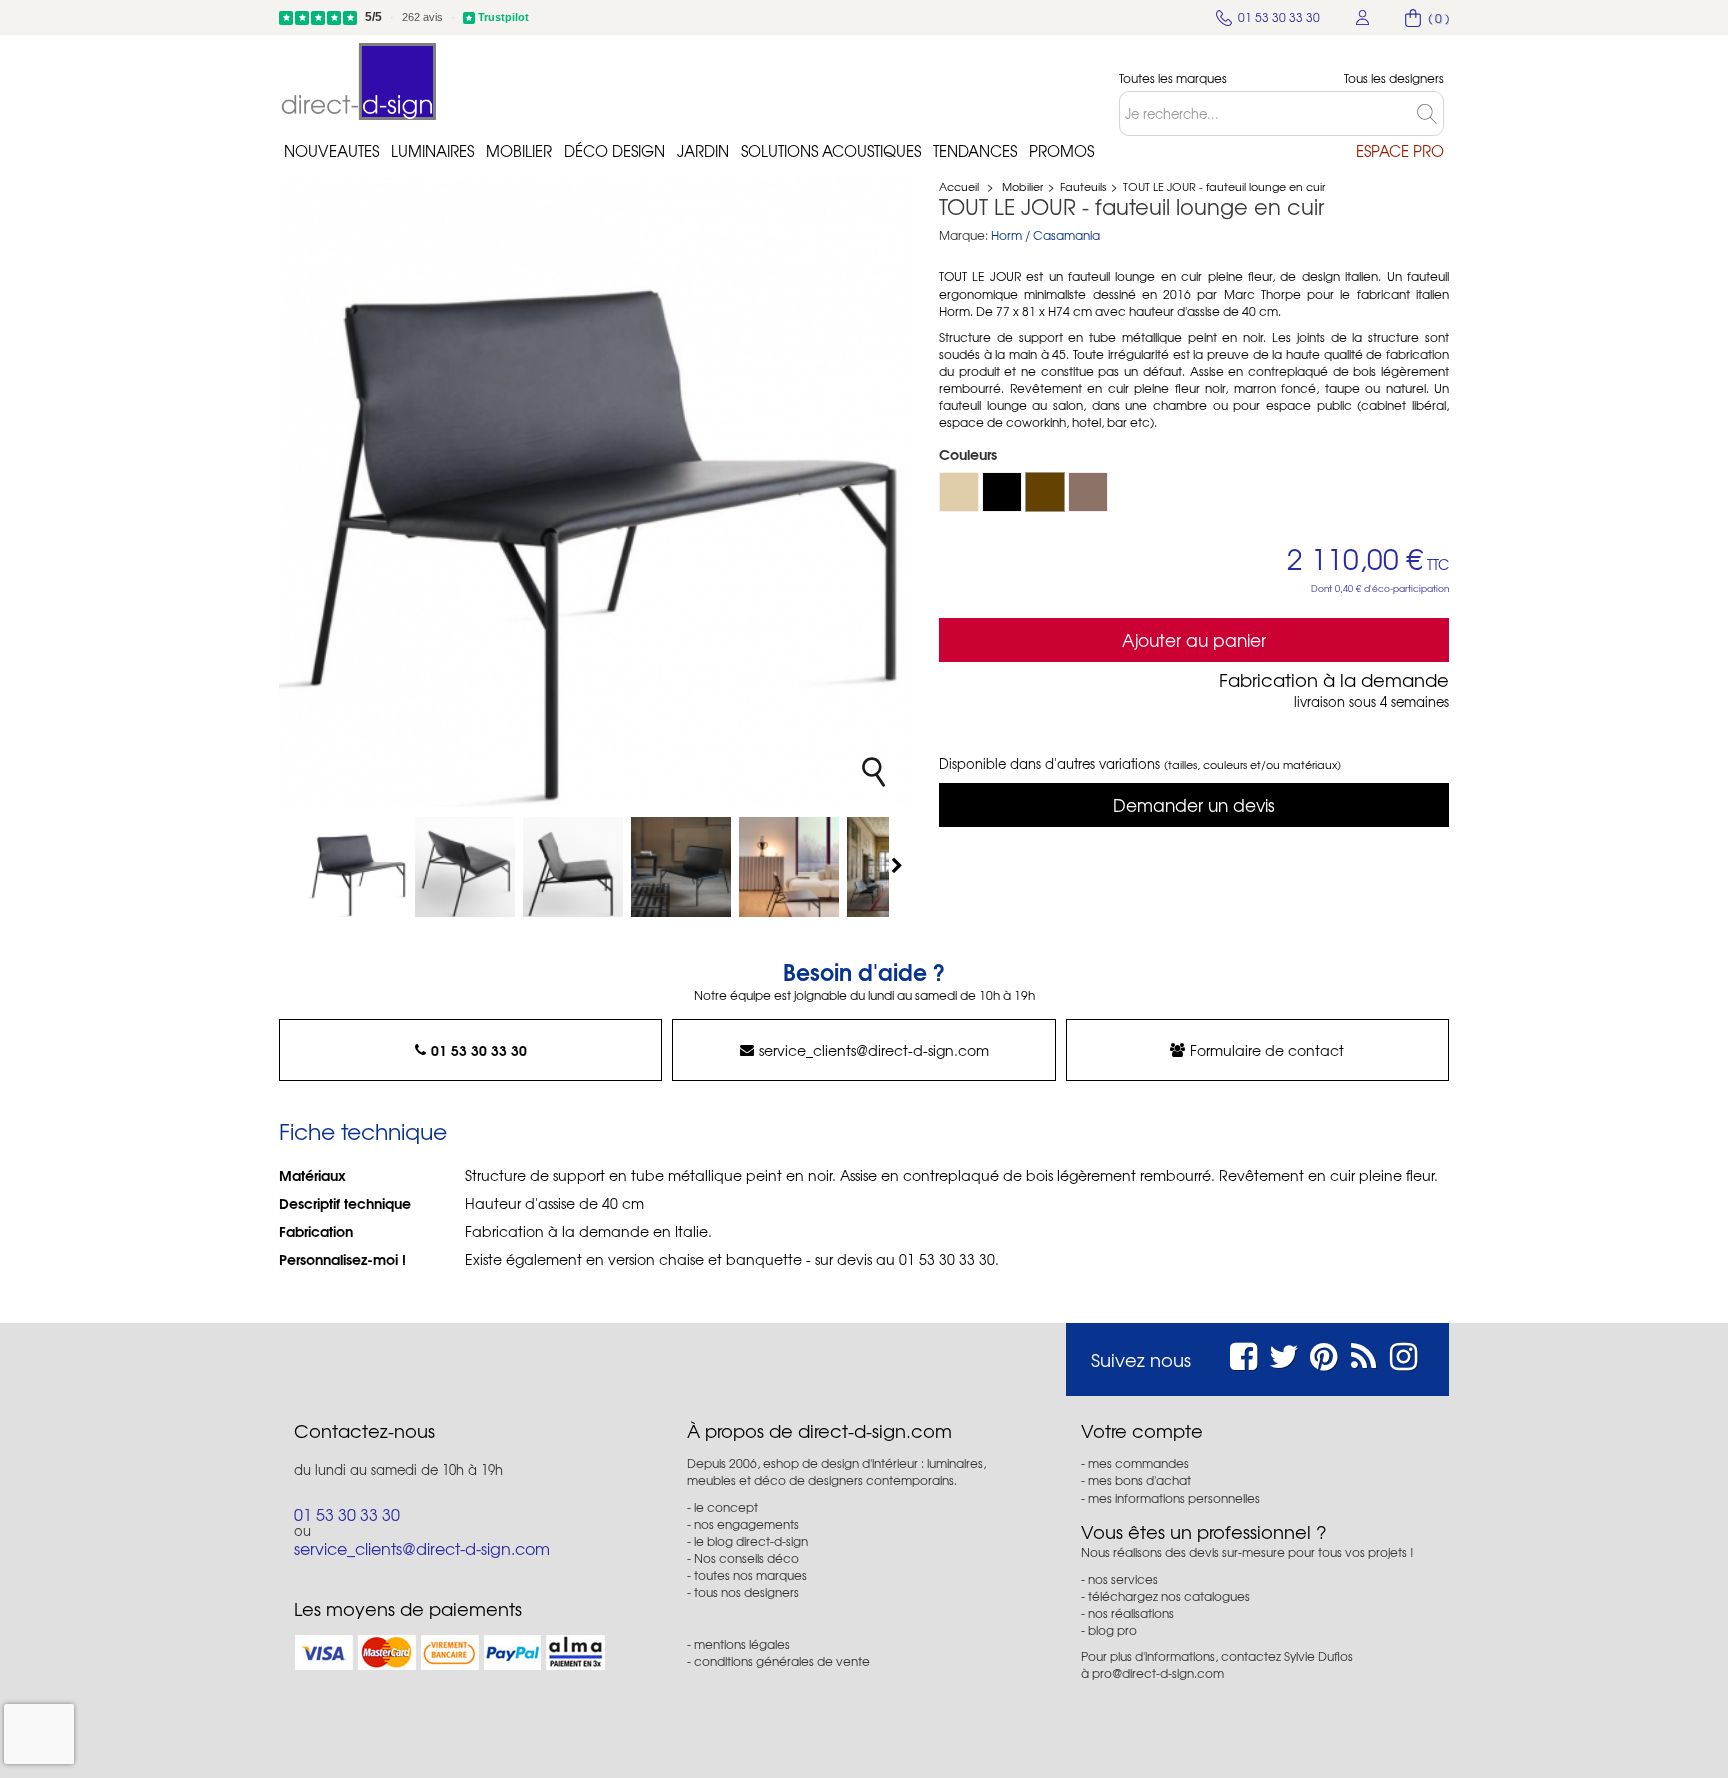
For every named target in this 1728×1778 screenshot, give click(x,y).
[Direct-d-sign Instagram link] (1403, 1353)
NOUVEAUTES (331, 151)
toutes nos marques (750, 1575)
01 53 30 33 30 (479, 1050)
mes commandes (1138, 1463)
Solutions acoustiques (831, 151)
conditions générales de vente (782, 1661)
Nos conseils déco (746, 1558)
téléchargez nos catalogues (1169, 1596)
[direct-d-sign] (359, 81)
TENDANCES (975, 151)
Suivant (899, 865)
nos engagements (746, 1524)
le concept (726, 1507)
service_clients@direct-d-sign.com (874, 1050)
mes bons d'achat (1139, 1480)
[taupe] (1088, 492)
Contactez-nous (364, 1431)
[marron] (1045, 492)
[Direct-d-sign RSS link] (1363, 1353)
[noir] (1002, 492)
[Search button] (1430, 113)
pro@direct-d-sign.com (1158, 1673)
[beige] (959, 492)
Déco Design (614, 151)
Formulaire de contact (1267, 1050)
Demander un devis (1194, 804)
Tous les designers (1394, 78)
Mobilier (519, 151)
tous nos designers (746, 1592)
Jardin (703, 151)
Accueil (959, 186)
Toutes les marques (1173, 78)
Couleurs (970, 454)
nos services (1123, 1579)
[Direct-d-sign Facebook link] (1243, 1353)
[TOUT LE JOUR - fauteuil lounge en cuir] (357, 867)
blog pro (1112, 1630)
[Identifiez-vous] (1363, 17)
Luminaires (432, 151)
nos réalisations (1131, 1613)
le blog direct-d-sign (751, 1541)
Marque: (963, 235)
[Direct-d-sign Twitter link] (1284, 1353)
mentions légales (742, 1644)
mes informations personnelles (1174, 1498)
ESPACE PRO (1400, 151)
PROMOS (1061, 151)
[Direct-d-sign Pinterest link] (1323, 1353)
